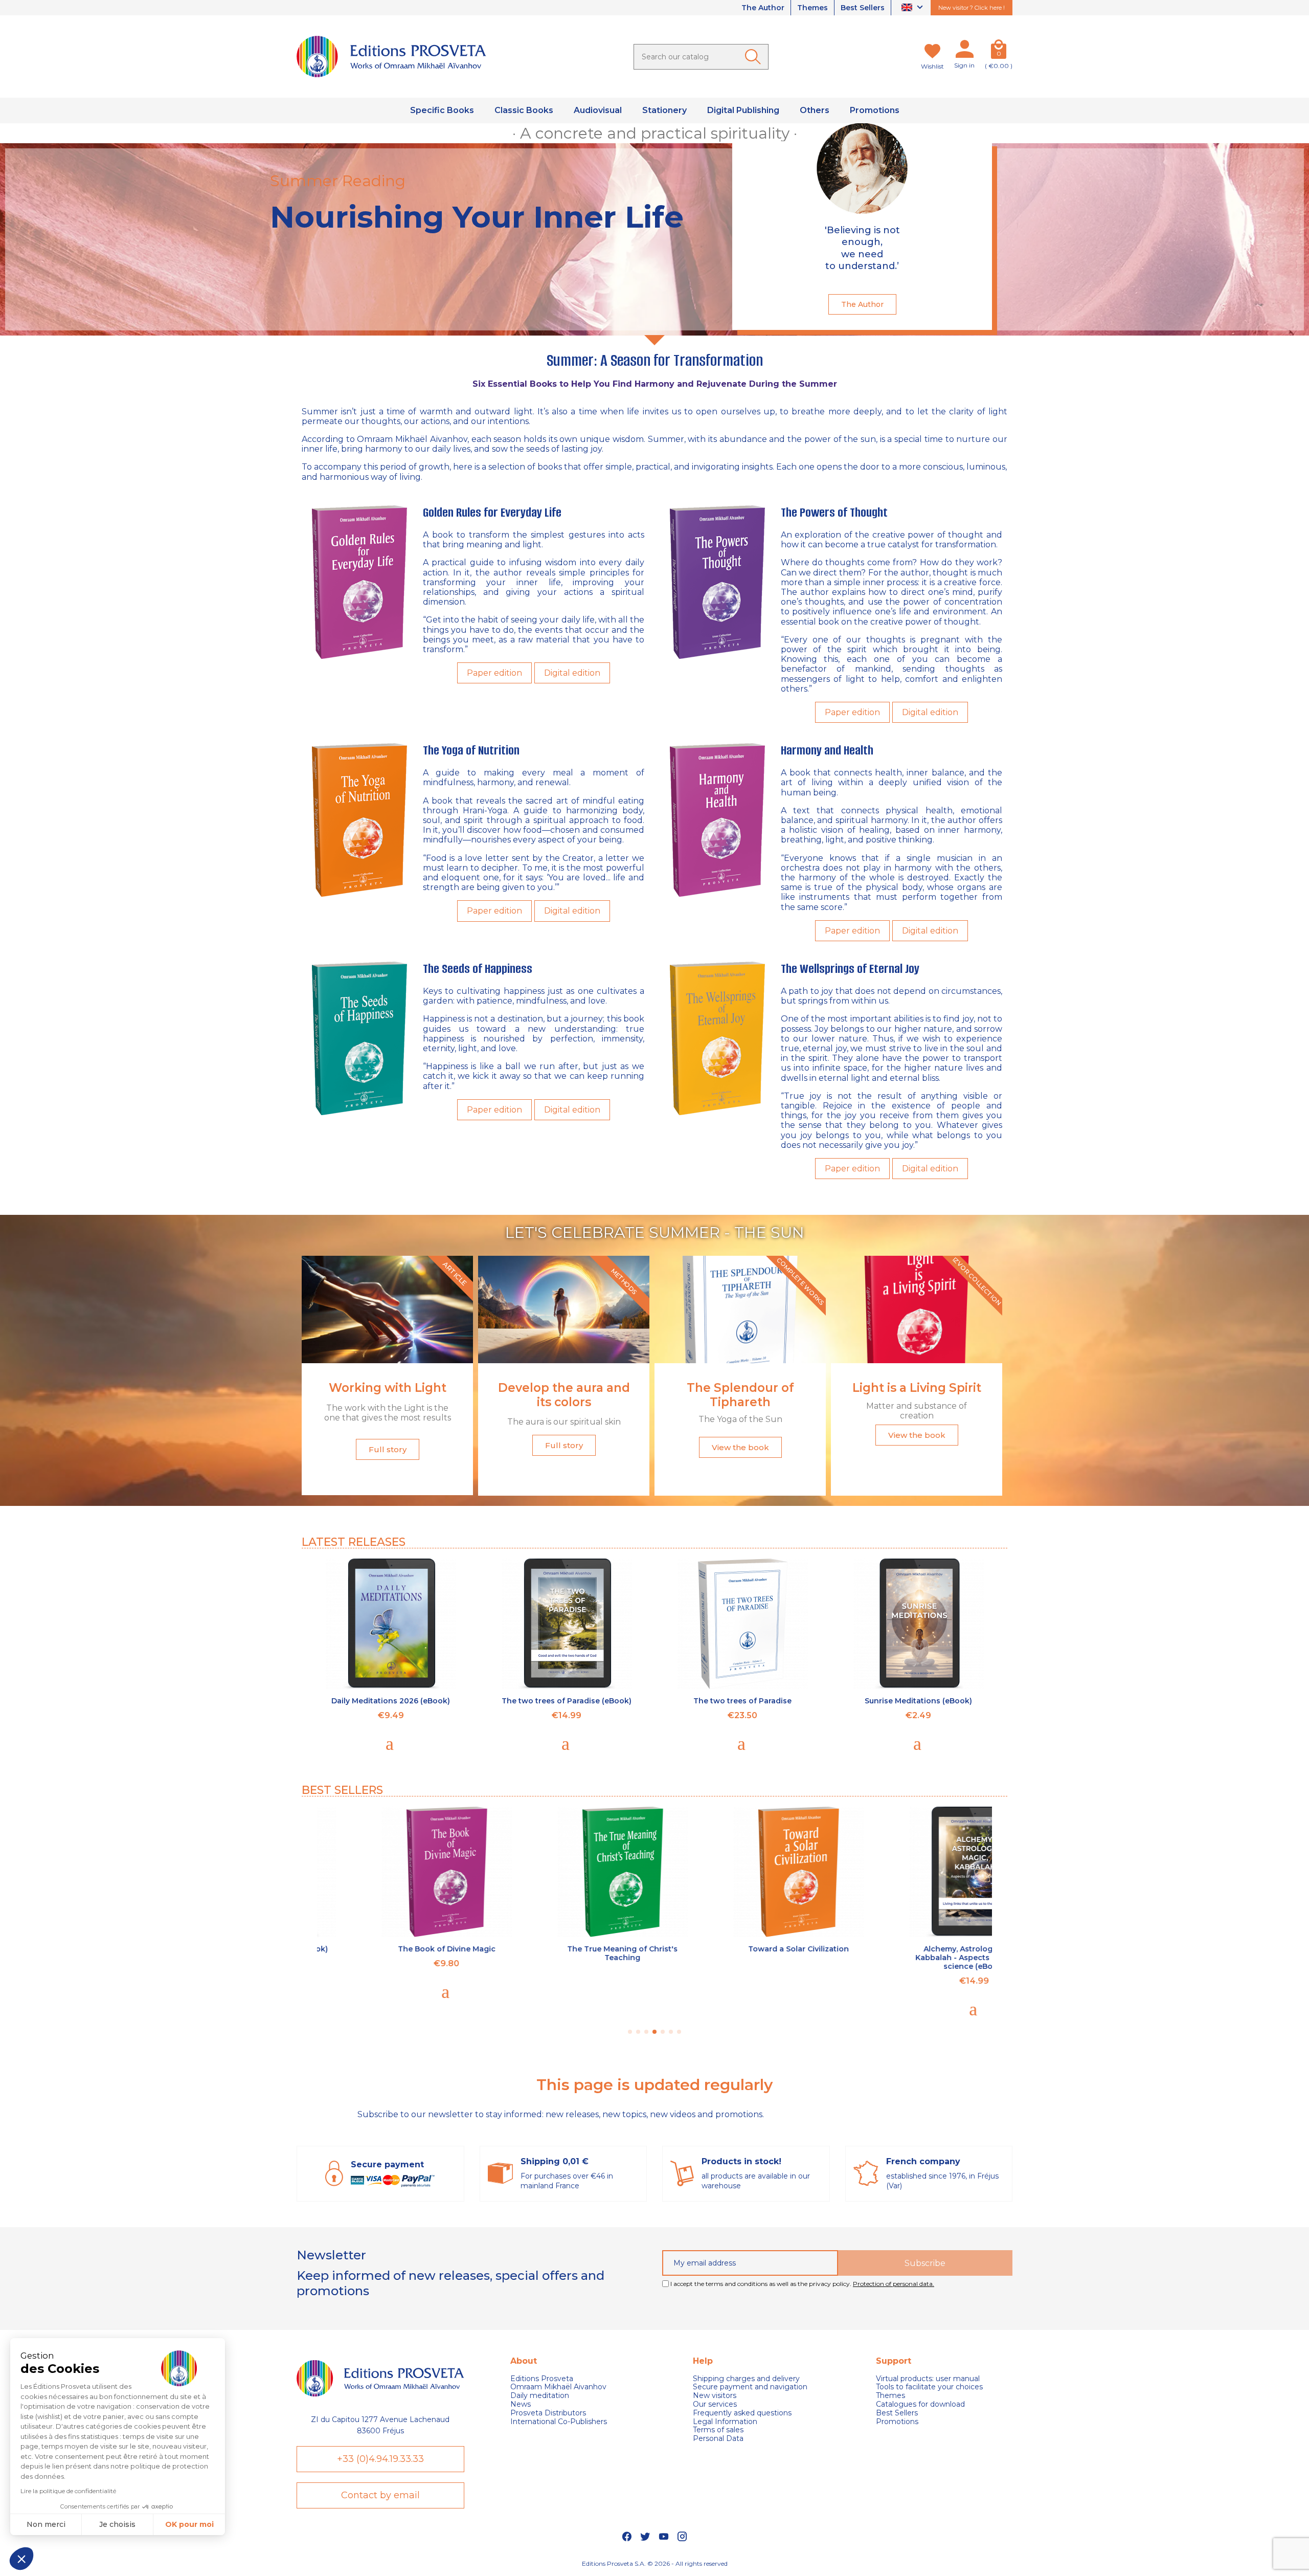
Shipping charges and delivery (746, 2379)
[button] (21, 2559)
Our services (715, 2404)
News (521, 2404)
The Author (763, 8)
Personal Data (718, 2439)
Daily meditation (540, 2396)
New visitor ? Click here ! (972, 8)
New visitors (715, 2396)
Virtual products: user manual (928, 2379)
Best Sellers (863, 8)
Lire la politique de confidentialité (68, 2491)
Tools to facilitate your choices (929, 2387)
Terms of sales (718, 2430)
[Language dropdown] (913, 8)
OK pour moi (189, 2524)
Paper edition (494, 673)
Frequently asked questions (742, 2413)
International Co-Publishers (559, 2422)
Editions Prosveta (542, 2379)
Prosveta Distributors (548, 2413)
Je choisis (117, 2524)
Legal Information (725, 2422)
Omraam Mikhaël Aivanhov (558, 2387)
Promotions (897, 2422)
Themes (813, 8)
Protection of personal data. (894, 2284)
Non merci (46, 2524)
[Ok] (755, 57)
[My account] (964, 51)
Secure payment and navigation (750, 2387)
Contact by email (380, 2495)
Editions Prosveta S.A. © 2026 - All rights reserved (655, 2563)
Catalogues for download (920, 2404)
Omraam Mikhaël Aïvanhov (412, 439)
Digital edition (572, 673)
